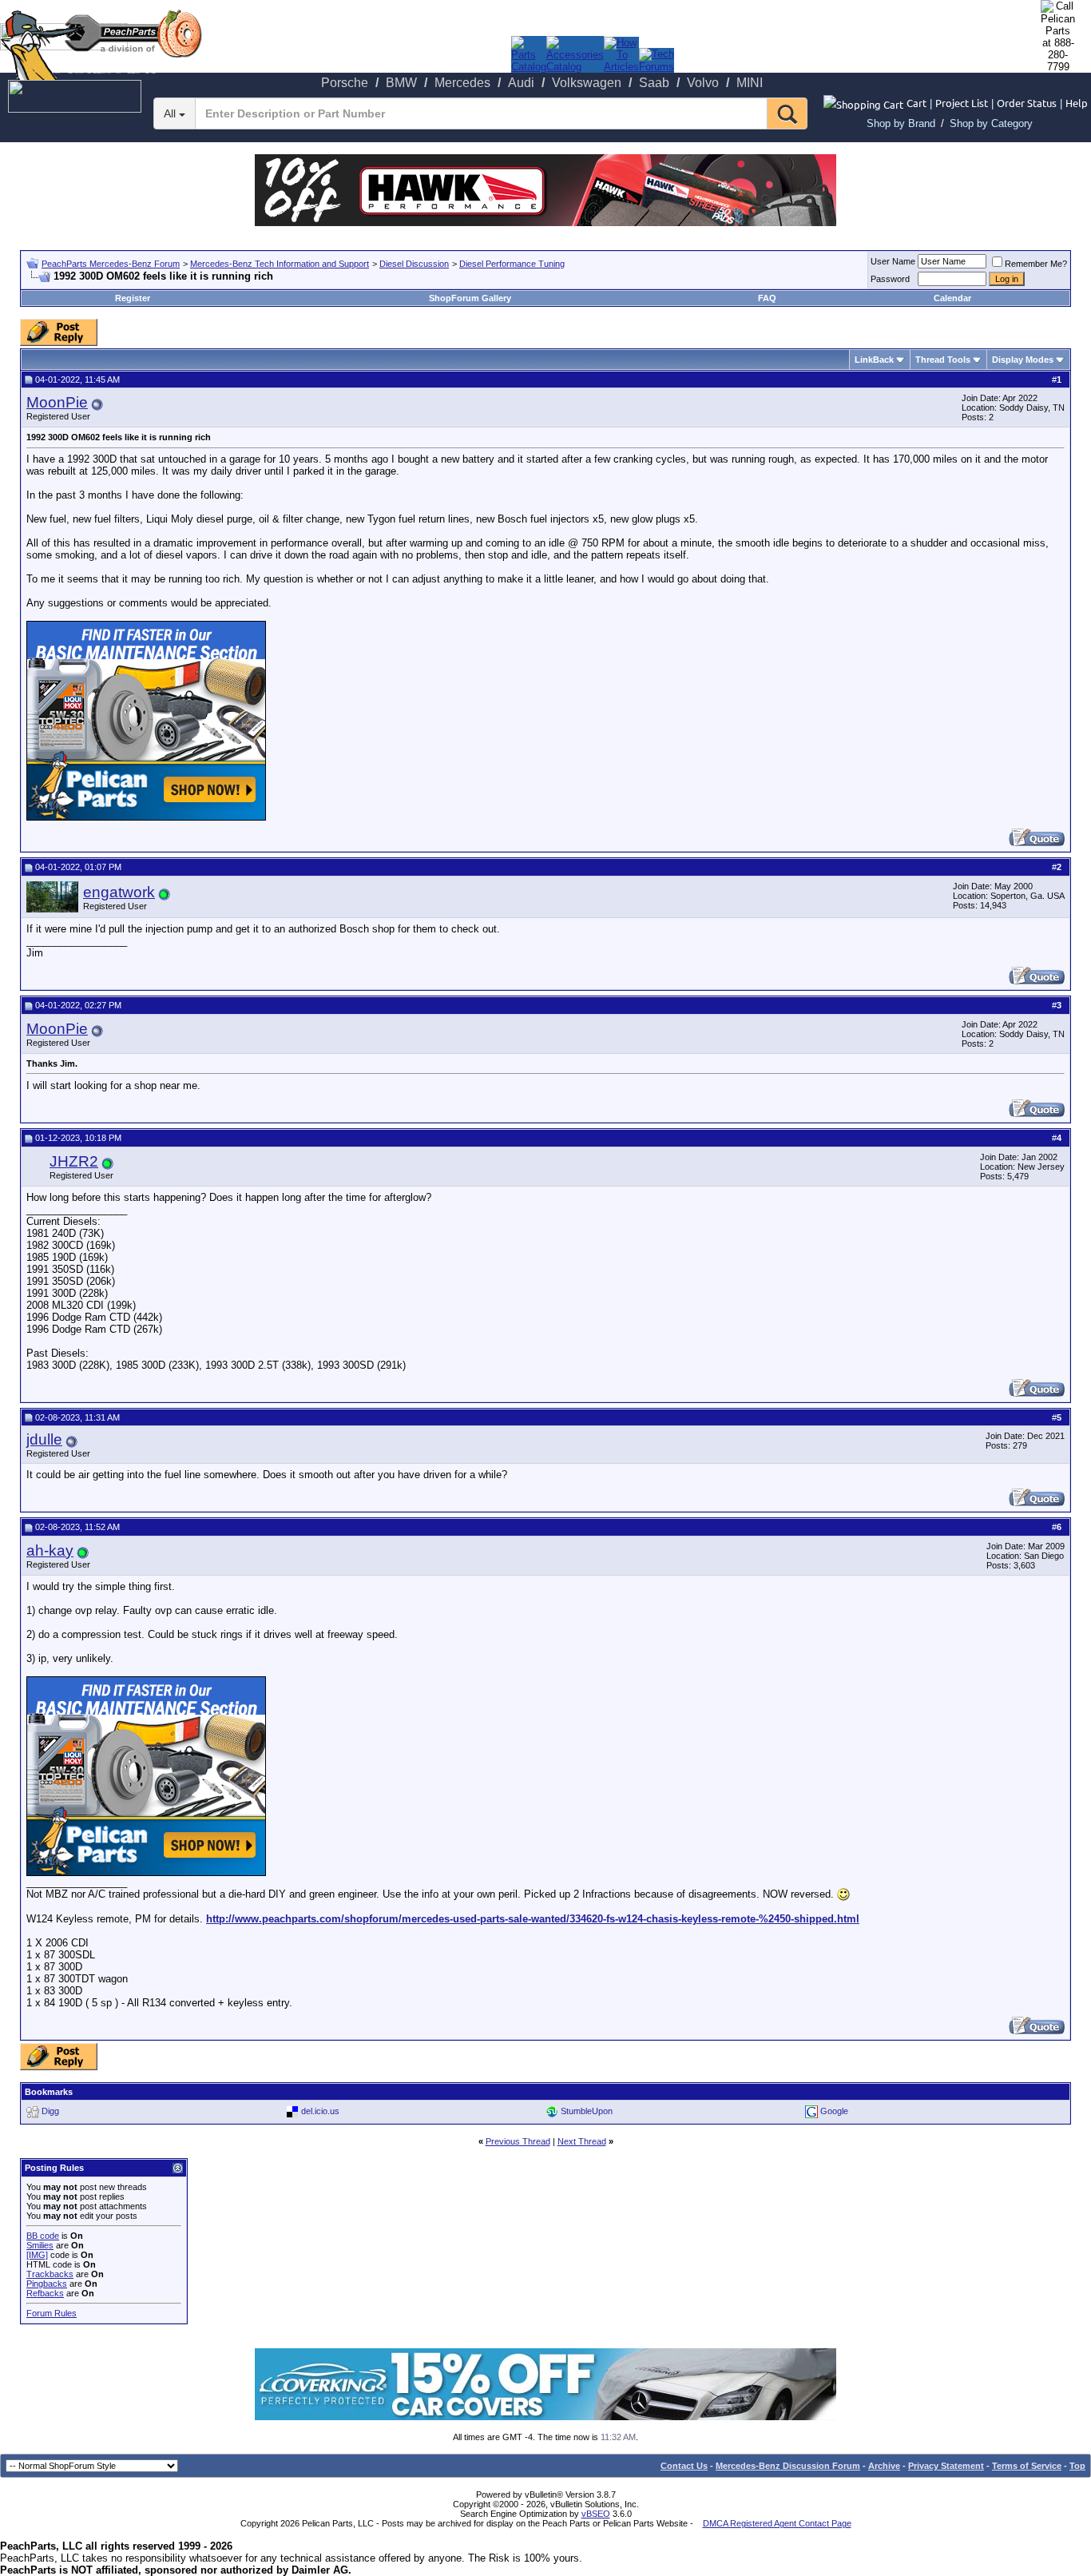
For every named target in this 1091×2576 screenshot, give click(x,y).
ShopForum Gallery (470, 298)
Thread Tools (943, 360)
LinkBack (874, 360)
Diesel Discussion (414, 264)
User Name (893, 261)
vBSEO (596, 2514)
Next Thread (582, 2141)
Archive (884, 2466)
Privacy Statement (946, 2466)
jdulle (44, 1439)
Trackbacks (50, 2274)
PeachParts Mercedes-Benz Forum (111, 264)
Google (834, 2111)
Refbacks (45, 2293)
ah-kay (50, 1550)
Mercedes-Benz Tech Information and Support (280, 264)
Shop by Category (991, 123)
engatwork (119, 892)
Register (133, 298)
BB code (43, 2236)
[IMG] (37, 2255)
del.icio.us (320, 2111)
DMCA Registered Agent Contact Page (777, 2523)
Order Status (1027, 103)
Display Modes (1023, 360)
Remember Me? (1036, 264)
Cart (916, 103)
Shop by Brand (901, 123)
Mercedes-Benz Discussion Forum (788, 2466)
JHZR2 (74, 1161)
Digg (50, 2111)
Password (890, 279)
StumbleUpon (587, 2111)
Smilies (40, 2245)
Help (1077, 103)
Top (1077, 2466)
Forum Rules (52, 2313)
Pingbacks (47, 2284)
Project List (962, 103)
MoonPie (57, 402)
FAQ (767, 298)
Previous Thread (518, 2141)
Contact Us (684, 2466)
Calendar (952, 298)
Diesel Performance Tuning (512, 264)
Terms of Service (1027, 2466)
